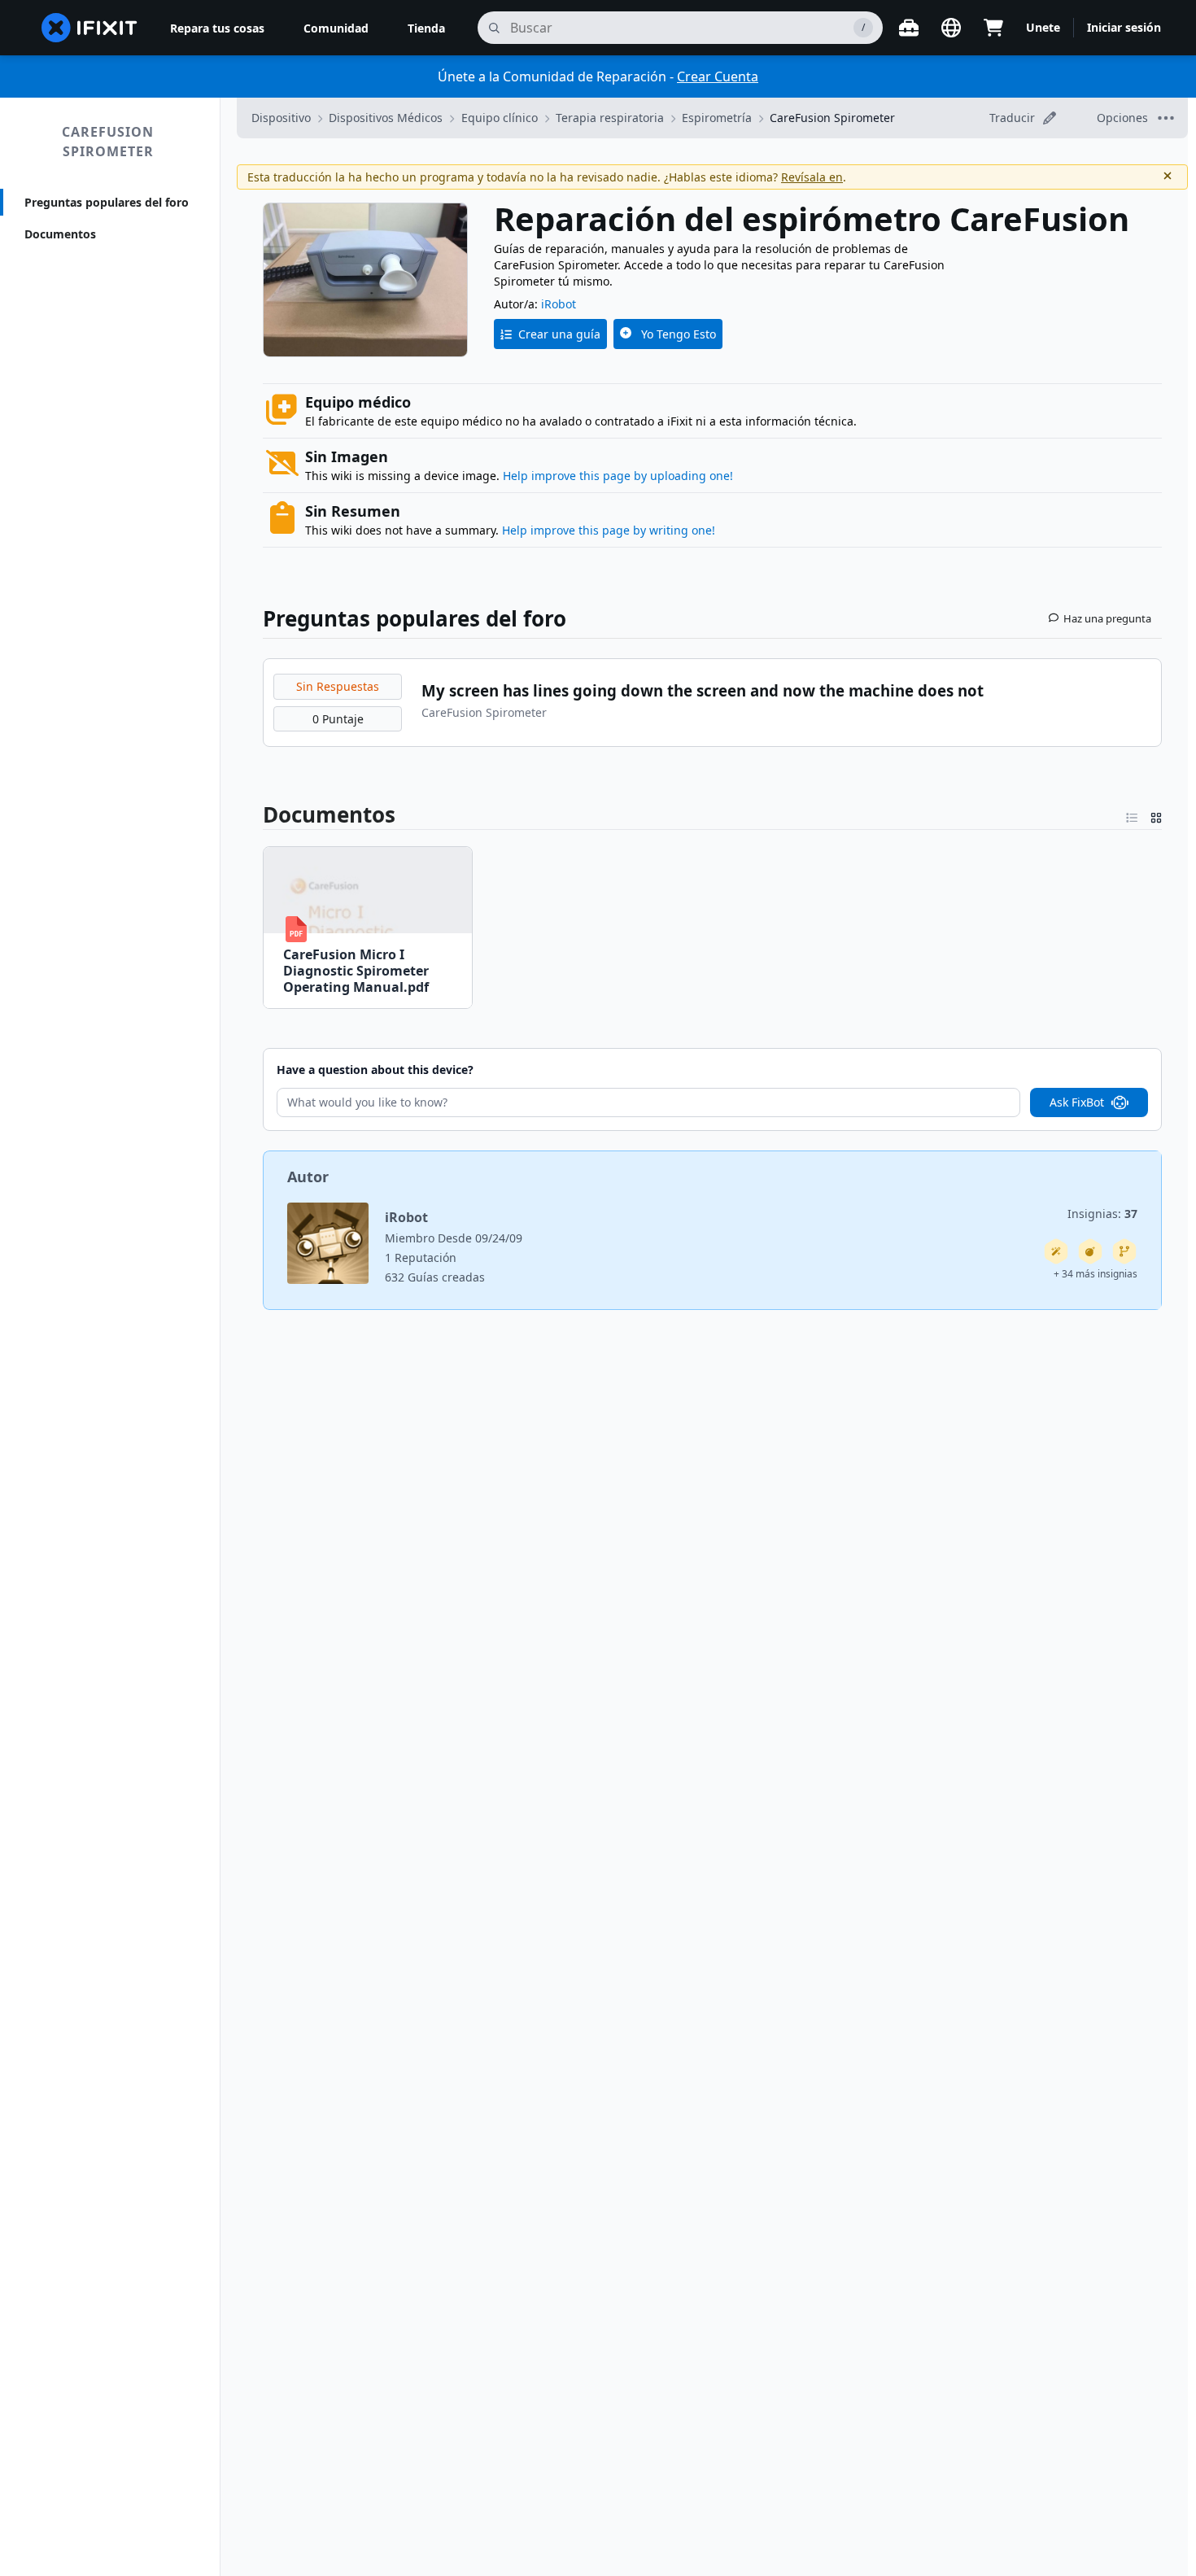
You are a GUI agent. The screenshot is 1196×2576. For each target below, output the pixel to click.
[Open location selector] (951, 28)
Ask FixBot (1077, 1102)
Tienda (426, 28)
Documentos (60, 234)
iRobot (559, 304)
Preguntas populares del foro (107, 202)
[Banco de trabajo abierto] (909, 28)
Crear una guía (559, 334)
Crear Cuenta (718, 76)
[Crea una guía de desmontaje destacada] (1090, 1251)
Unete (1043, 27)
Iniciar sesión (1124, 27)
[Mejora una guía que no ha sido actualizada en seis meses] (1124, 1251)
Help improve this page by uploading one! (618, 476)
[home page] (89, 28)
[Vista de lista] (1132, 814)
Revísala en (812, 177)
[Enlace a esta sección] (254, 814)
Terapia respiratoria (610, 118)
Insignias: (1102, 1214)
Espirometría (717, 118)
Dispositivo (281, 118)
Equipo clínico (500, 118)
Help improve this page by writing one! (609, 530)
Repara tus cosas (217, 28)
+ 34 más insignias (1096, 1274)
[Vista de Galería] (1156, 814)
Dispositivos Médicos (386, 118)
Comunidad (336, 28)
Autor (308, 1177)
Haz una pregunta (1107, 618)
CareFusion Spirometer (108, 142)
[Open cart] (993, 28)
